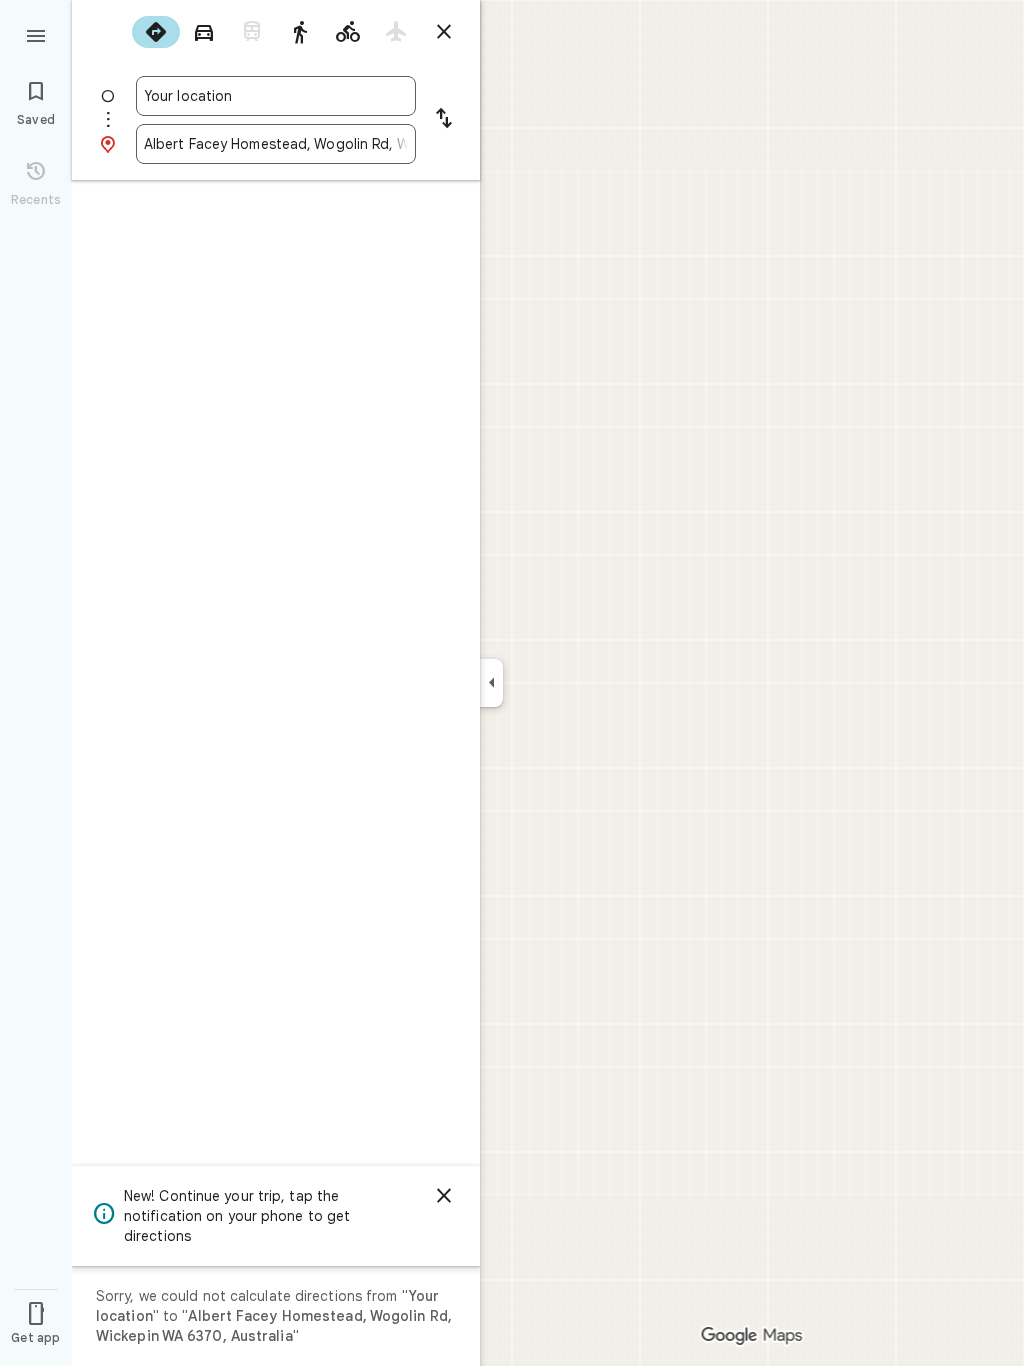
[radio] (156, 32)
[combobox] (276, 96)
